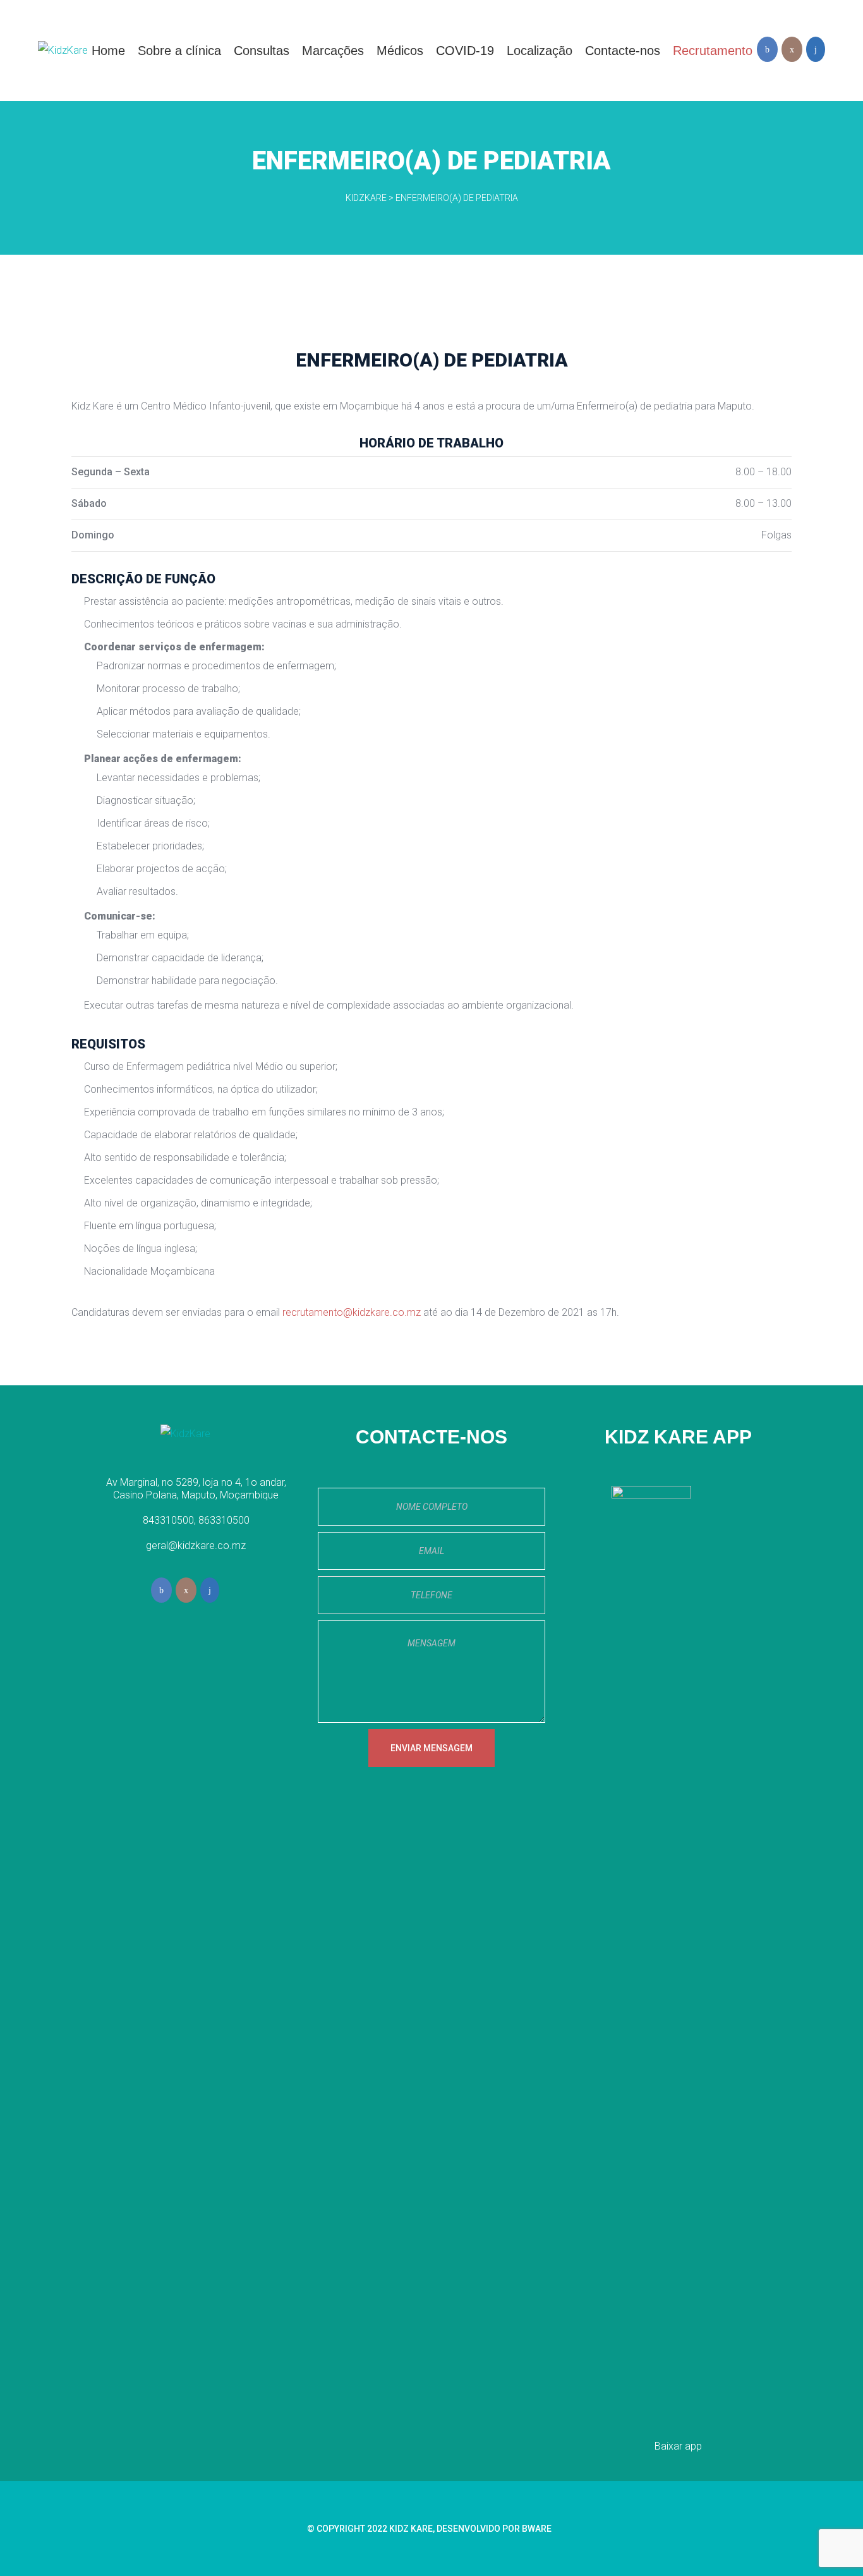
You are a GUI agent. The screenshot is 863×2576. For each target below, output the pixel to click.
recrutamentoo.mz (352, 1312)
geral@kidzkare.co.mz (196, 1546)
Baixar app (678, 2446)
